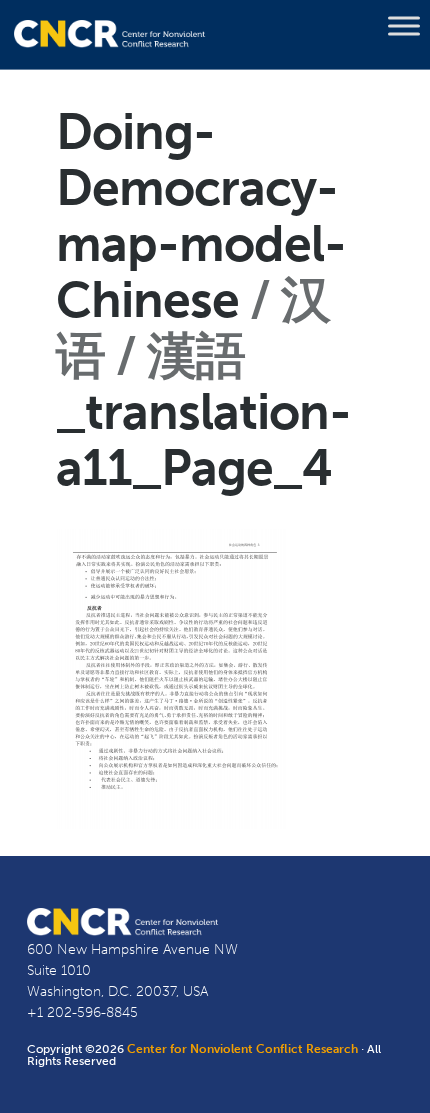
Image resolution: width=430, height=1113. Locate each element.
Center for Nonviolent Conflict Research (242, 1049)
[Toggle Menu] (404, 26)
